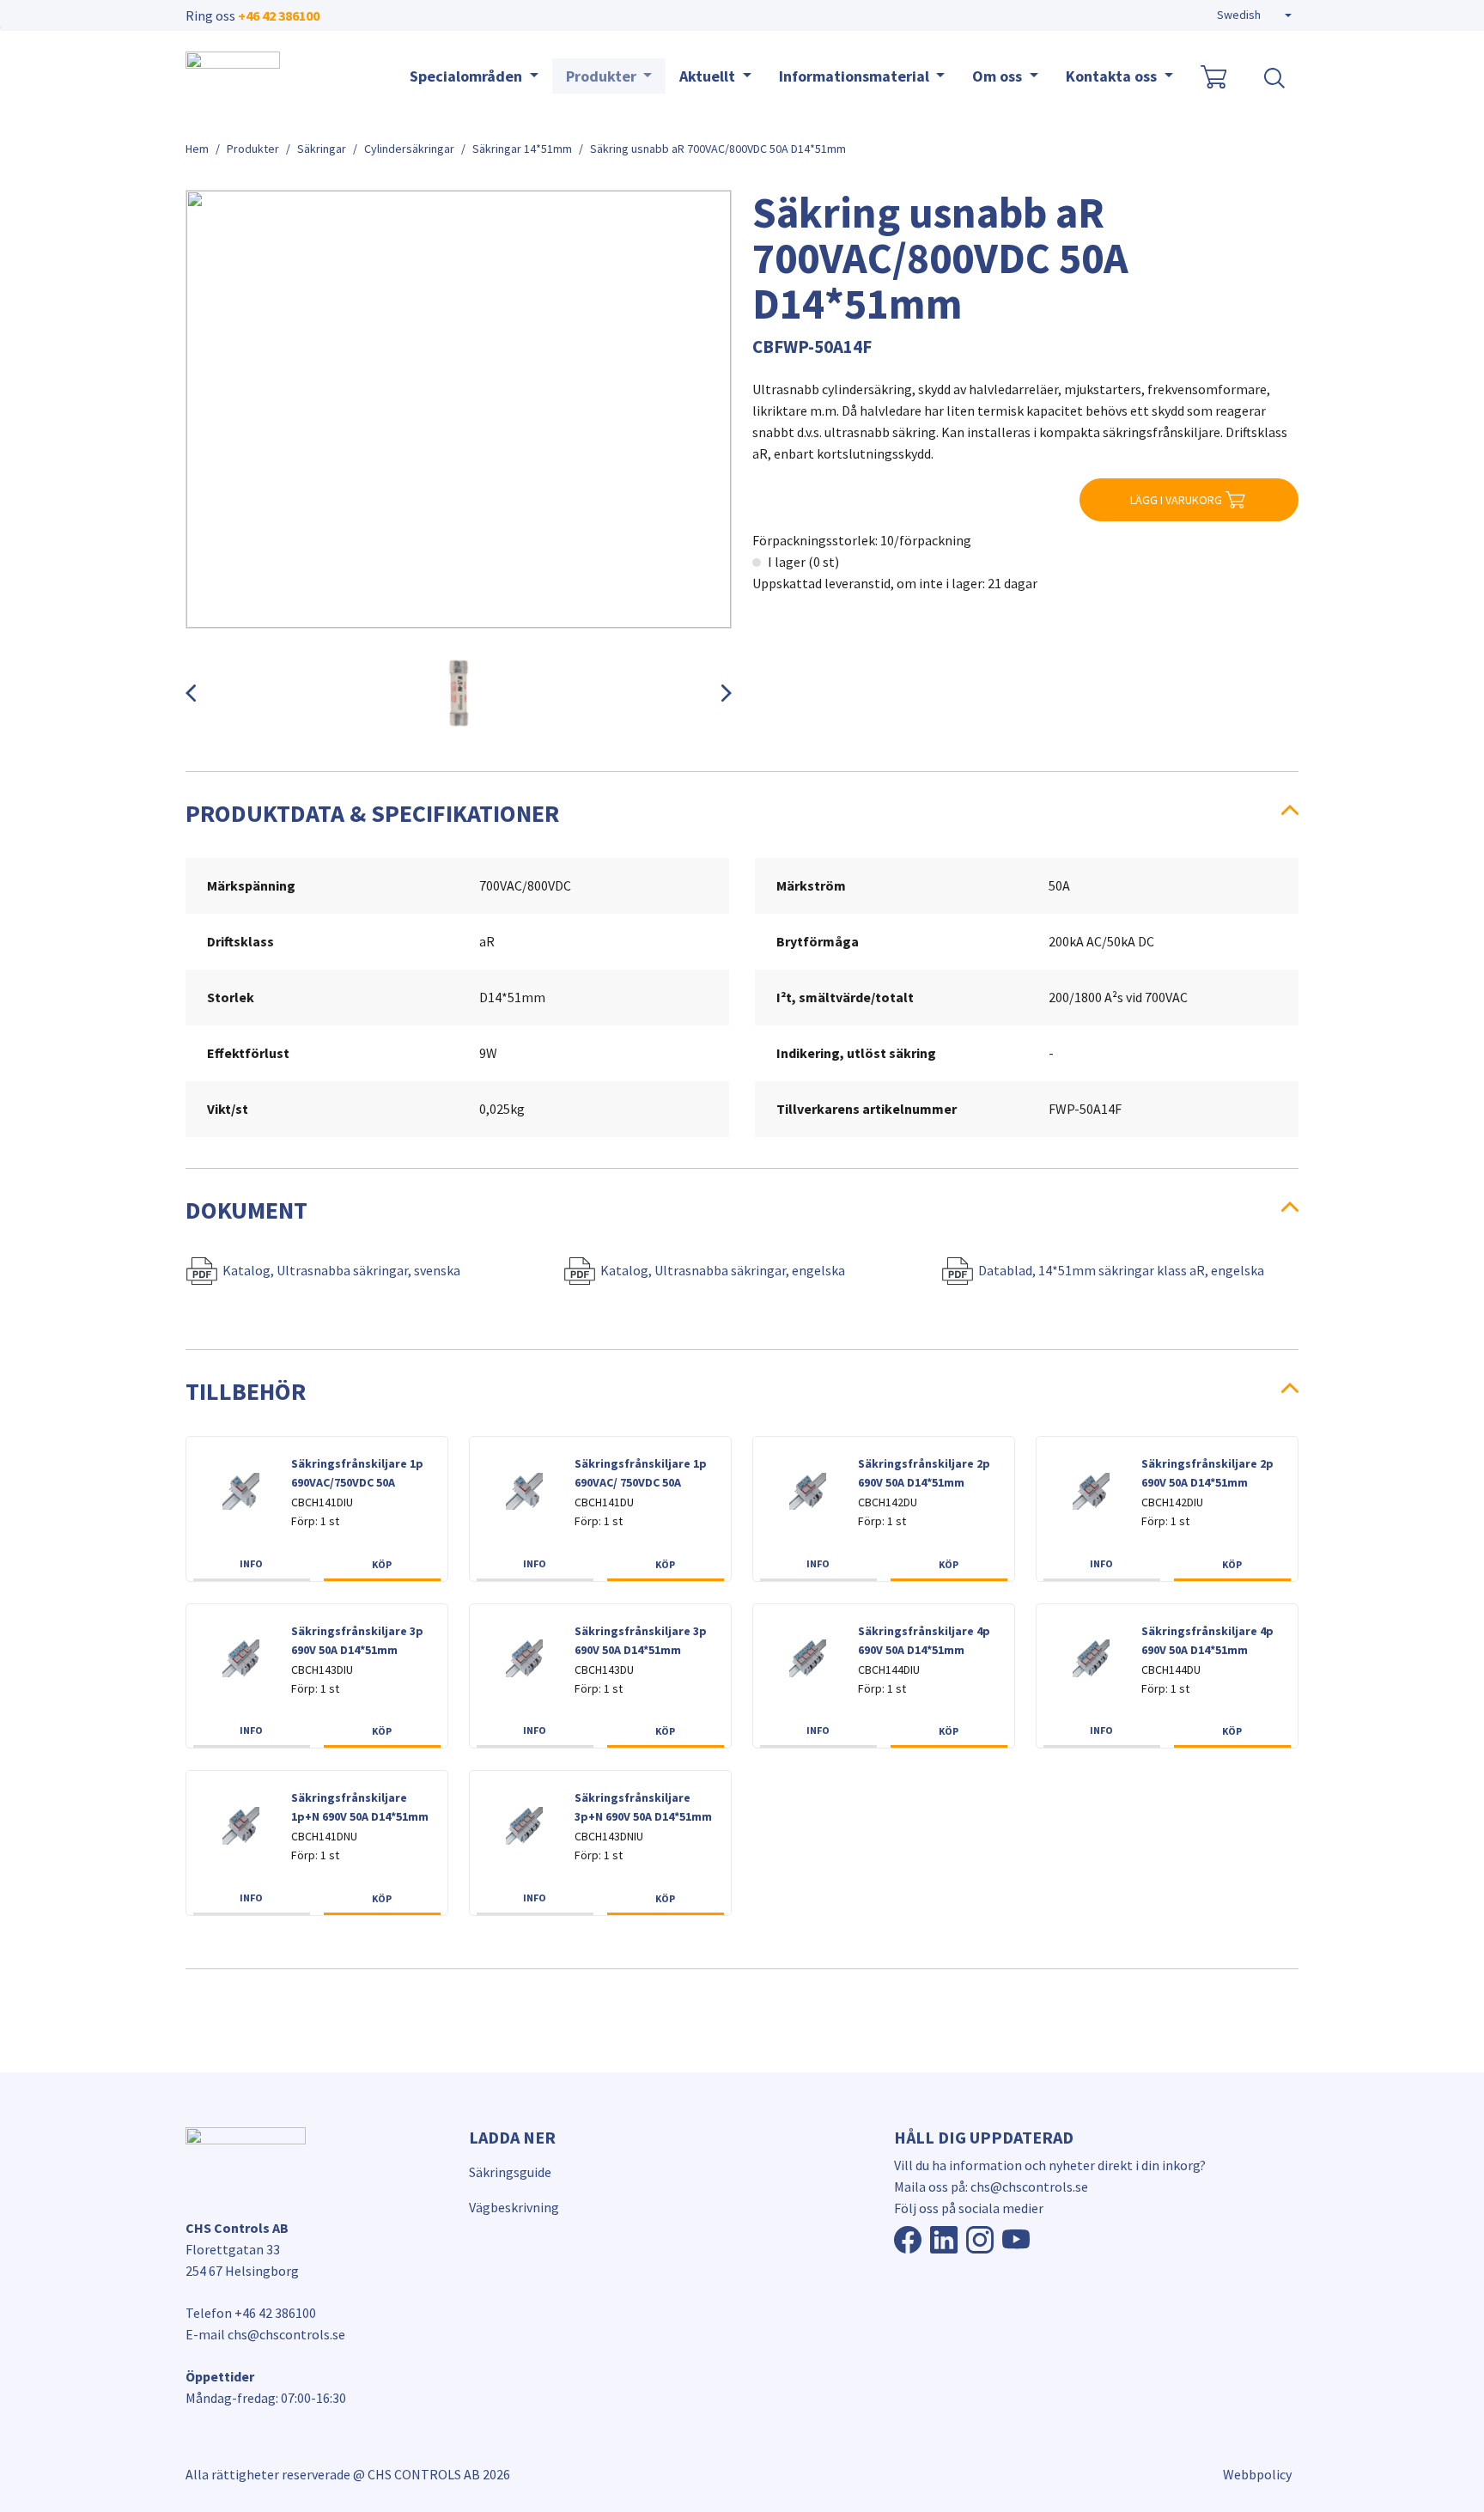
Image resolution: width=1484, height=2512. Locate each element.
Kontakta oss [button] (1113, 76)
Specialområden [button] (468, 76)
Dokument (246, 1210)
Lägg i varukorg (1176, 500)
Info (251, 1563)
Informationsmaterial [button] (856, 76)
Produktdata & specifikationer (372, 813)
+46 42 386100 (279, 15)
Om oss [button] (999, 76)
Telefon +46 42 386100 (251, 2313)
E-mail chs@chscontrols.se (265, 2334)
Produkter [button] (603, 76)
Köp (382, 1564)
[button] (1254, 15)
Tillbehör (246, 1391)
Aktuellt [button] (709, 76)
